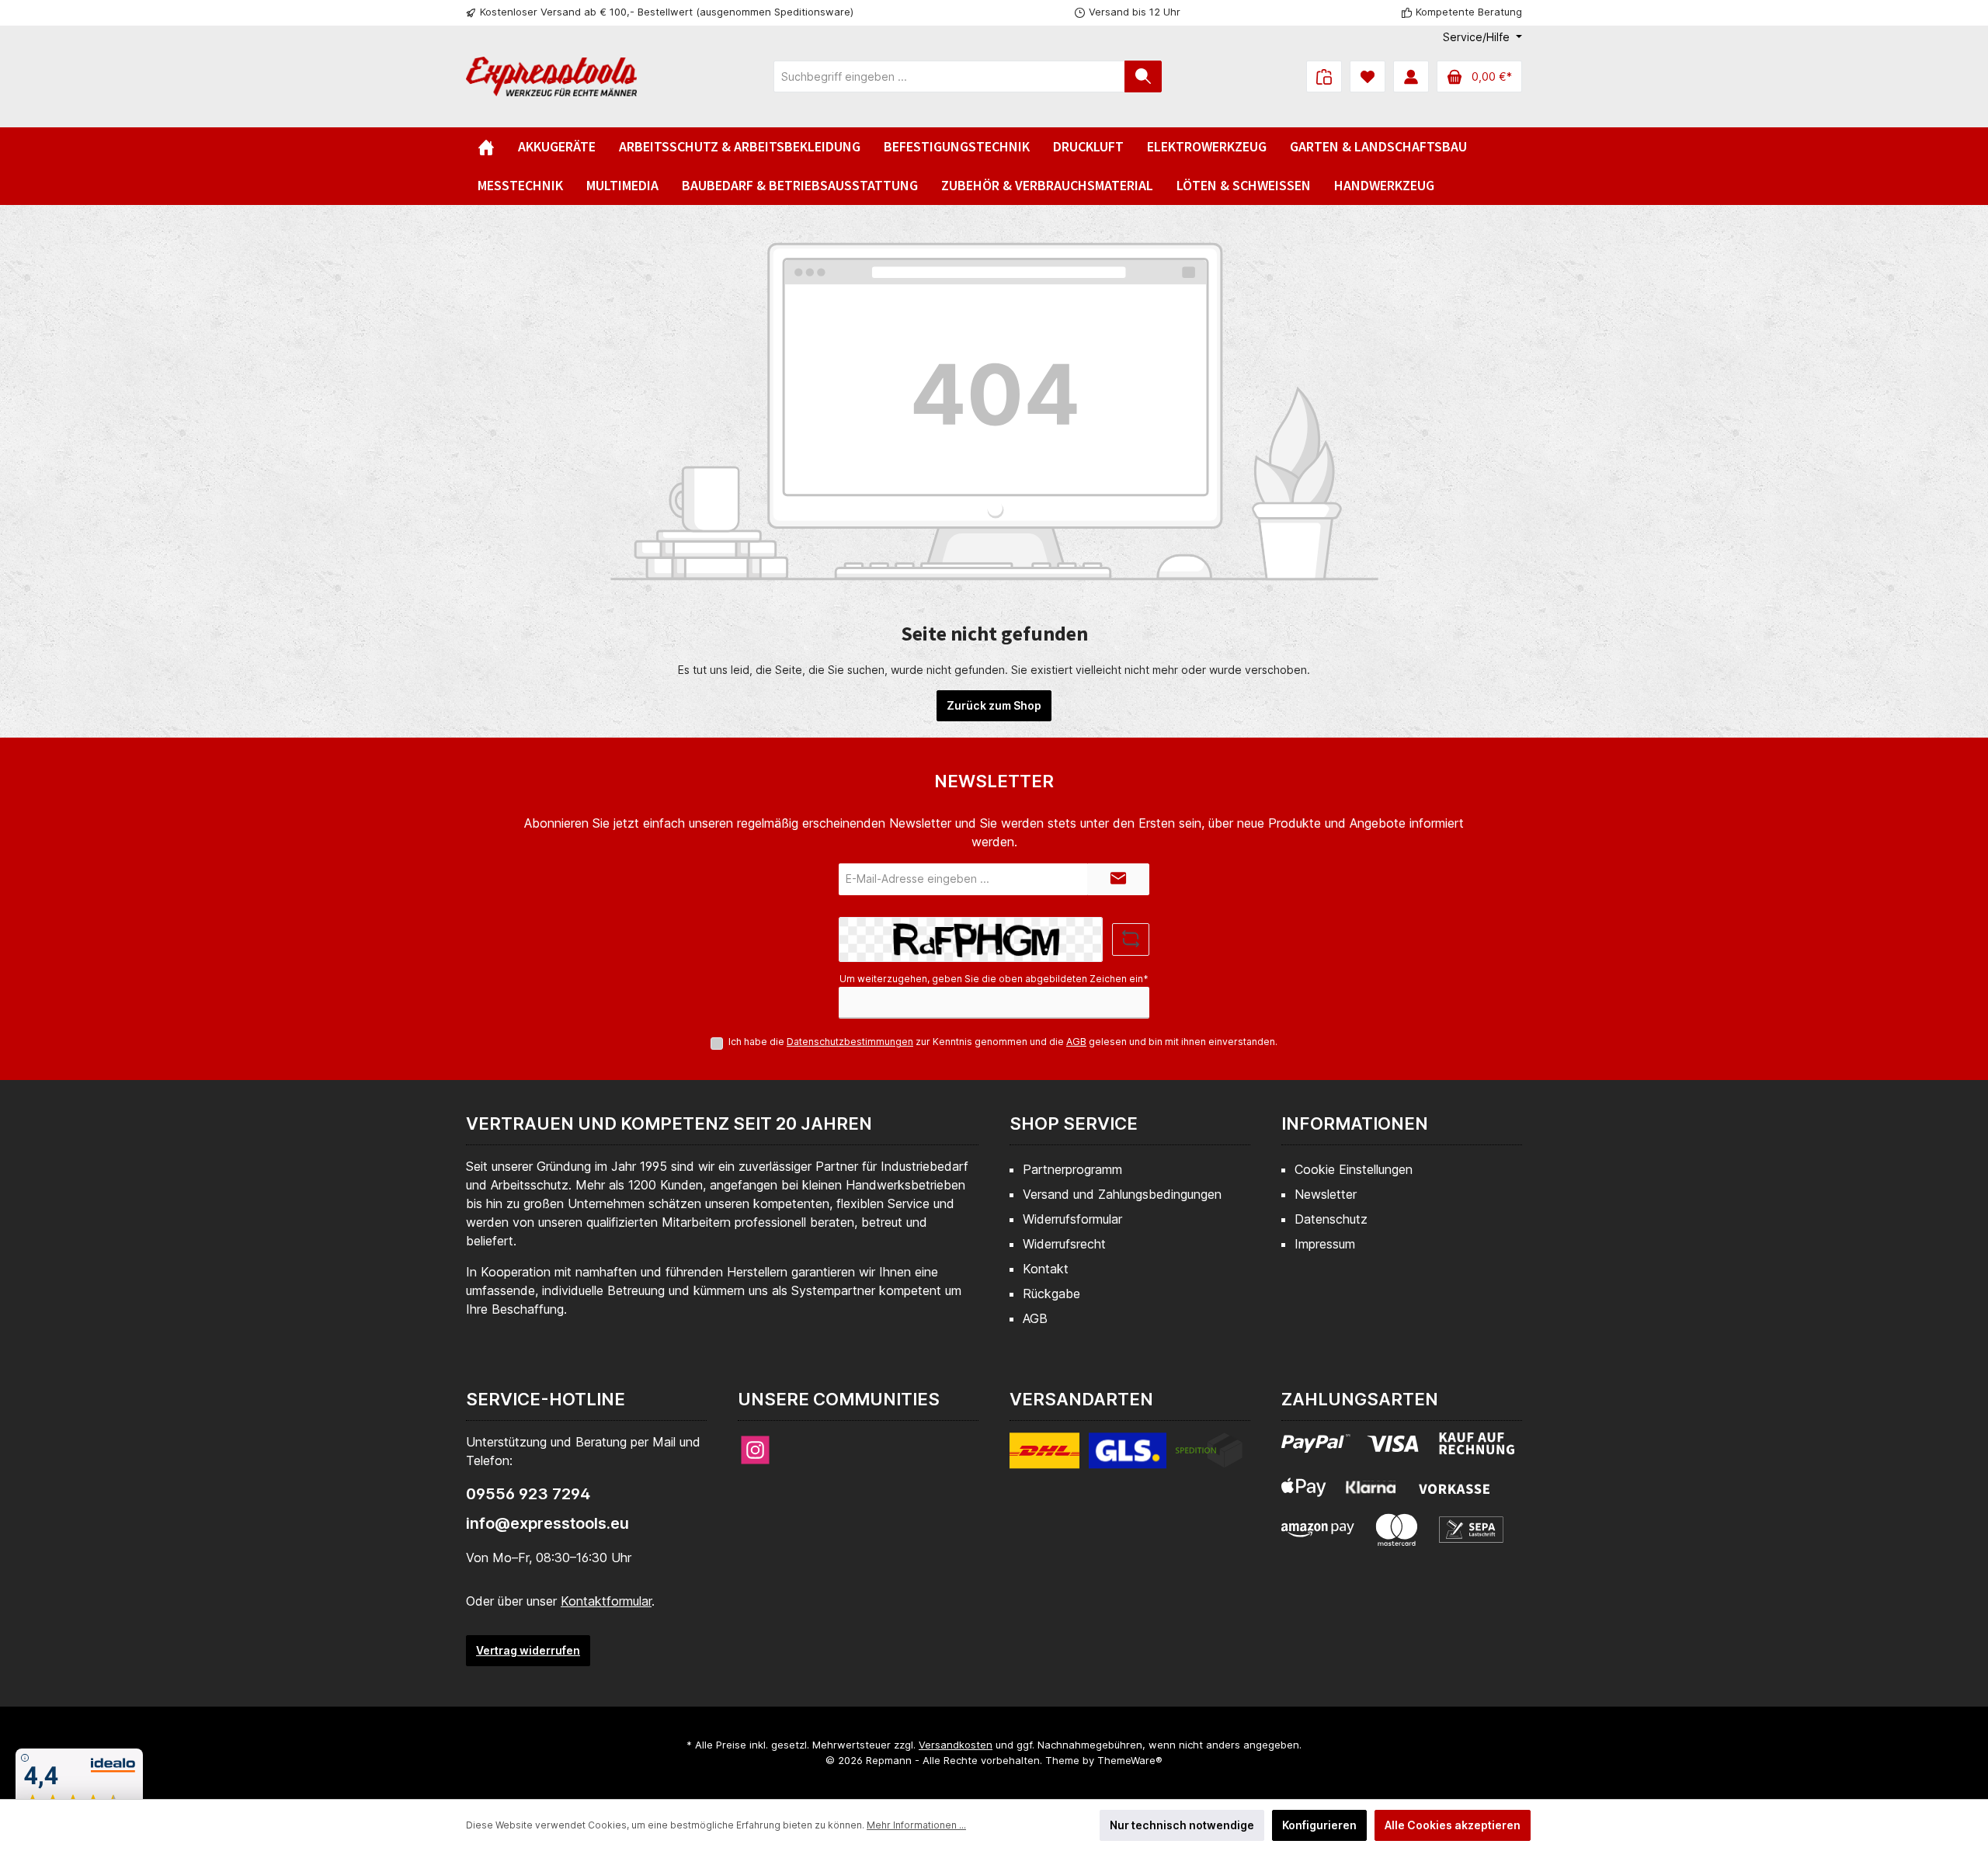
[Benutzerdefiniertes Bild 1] (1126, 1460)
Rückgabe (1051, 1294)
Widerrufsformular (1072, 1219)
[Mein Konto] (1411, 76)
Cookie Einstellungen (1354, 1169)
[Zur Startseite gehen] (551, 76)
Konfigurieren (1319, 1825)
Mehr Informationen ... (916, 1825)
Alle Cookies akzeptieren (1453, 1825)
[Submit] (1118, 879)
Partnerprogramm (1072, 1169)
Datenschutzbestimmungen (850, 1042)
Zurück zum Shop (994, 705)
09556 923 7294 (528, 1494)
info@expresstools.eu (547, 1523)
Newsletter (1326, 1194)
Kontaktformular (606, 1601)
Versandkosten (956, 1745)
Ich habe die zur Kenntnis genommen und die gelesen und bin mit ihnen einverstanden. (1003, 1042)
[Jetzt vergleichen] (1324, 76)
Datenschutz (1331, 1219)
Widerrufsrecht (1064, 1244)
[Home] (486, 147)
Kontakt (1046, 1269)
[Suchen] (1143, 76)
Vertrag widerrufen (528, 1650)
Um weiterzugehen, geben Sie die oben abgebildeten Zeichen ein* (994, 979)
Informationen (1355, 1123)
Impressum (1325, 1244)
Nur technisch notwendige (1182, 1825)
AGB (1076, 1042)
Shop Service (1074, 1123)
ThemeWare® (1130, 1760)
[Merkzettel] (1368, 76)
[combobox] (949, 76)
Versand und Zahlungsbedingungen (1122, 1194)
